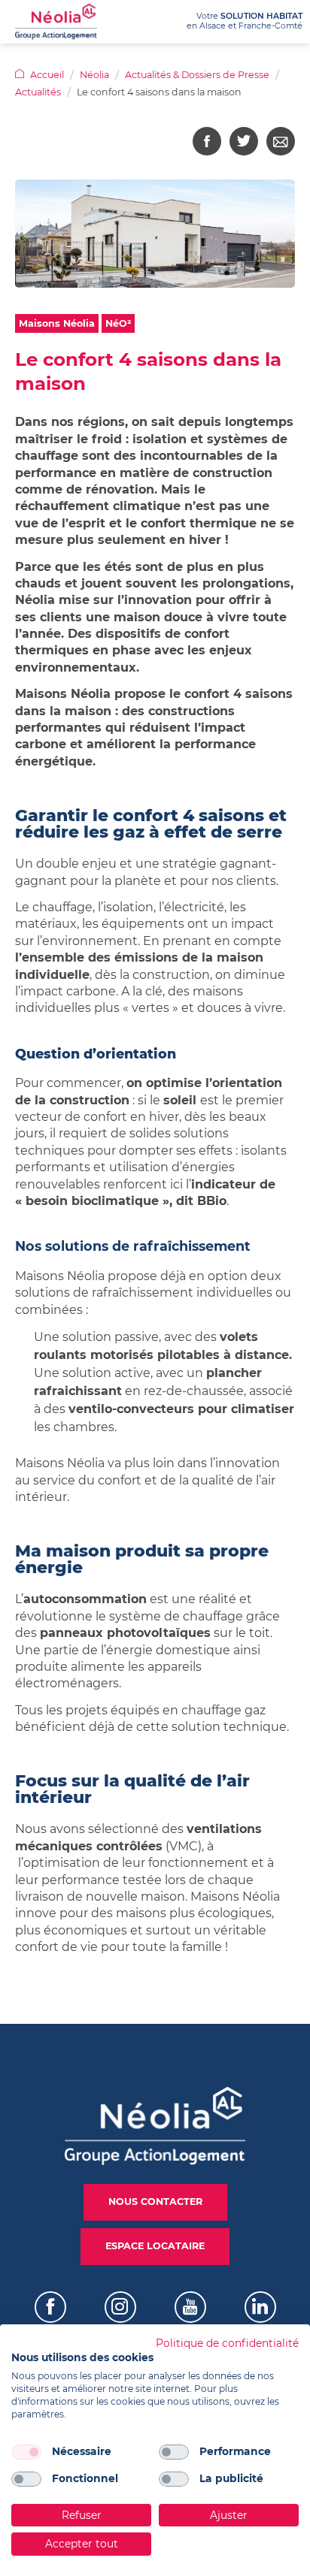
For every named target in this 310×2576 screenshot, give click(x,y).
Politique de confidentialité (227, 2343)
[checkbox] (26, 2452)
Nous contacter (155, 2202)
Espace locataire (155, 2246)
